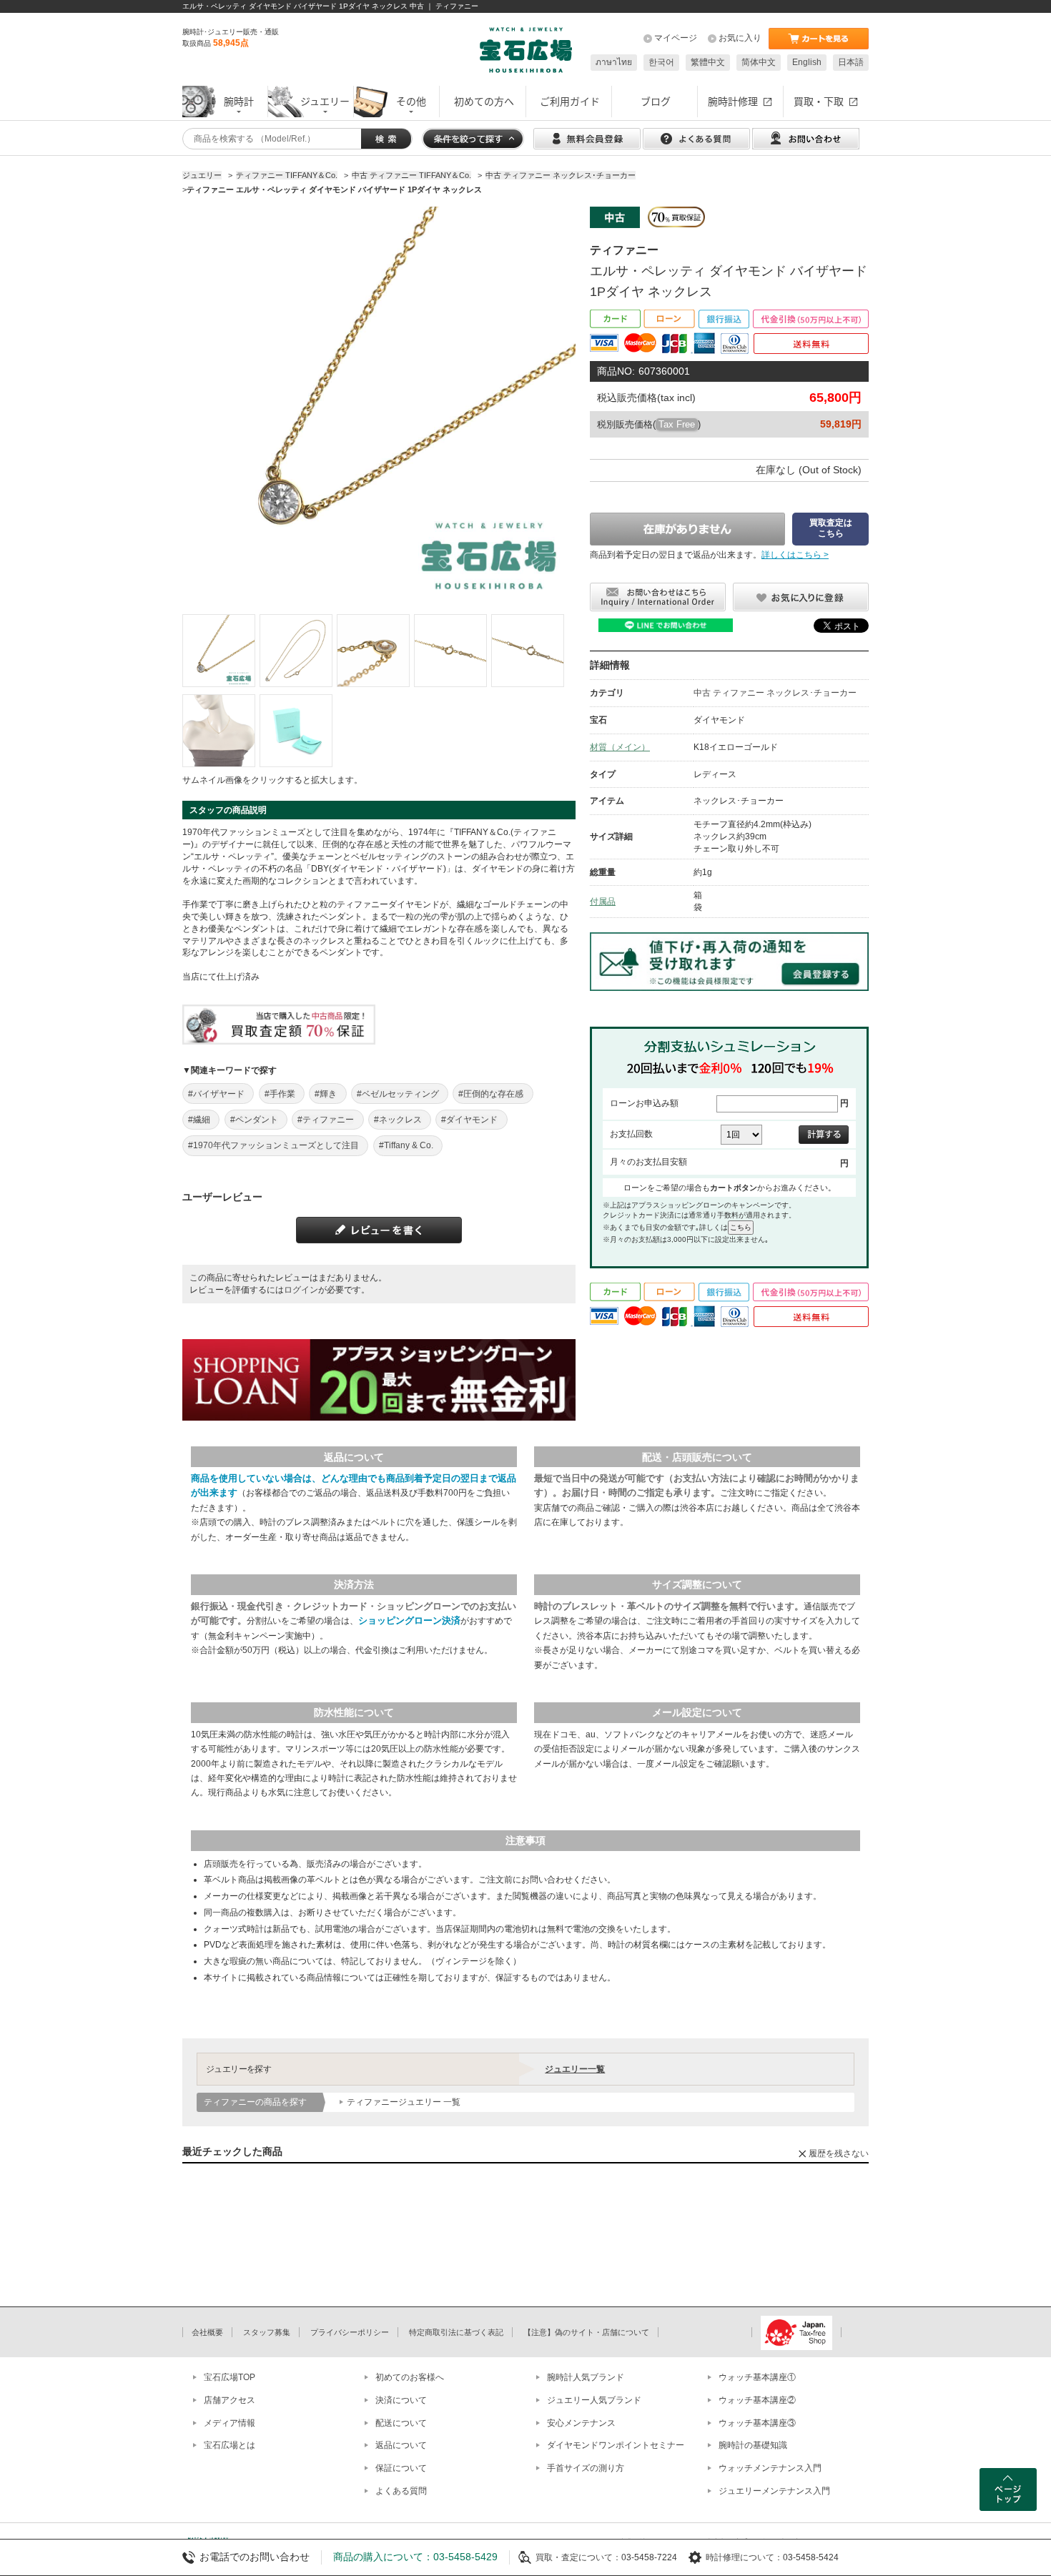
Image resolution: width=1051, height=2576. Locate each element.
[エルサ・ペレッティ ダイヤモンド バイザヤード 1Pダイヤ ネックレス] (219, 651)
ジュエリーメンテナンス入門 (774, 2491)
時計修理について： (744, 2557)
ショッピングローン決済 (409, 1620)
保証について (401, 2468)
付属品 (603, 902)
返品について (401, 2445)
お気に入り (740, 38)
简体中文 (759, 62)
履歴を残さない (839, 2153)
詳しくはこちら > (795, 555)
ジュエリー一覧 (575, 2069)
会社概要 (207, 2332)
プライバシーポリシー (350, 2332)
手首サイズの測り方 (586, 2468)
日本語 (851, 62)
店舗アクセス (230, 2400)
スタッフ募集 (267, 2332)
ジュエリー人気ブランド (594, 2400)
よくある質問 (401, 2491)
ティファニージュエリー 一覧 (404, 2102)
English (807, 62)
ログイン (301, 1290)
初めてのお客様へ (410, 2377)
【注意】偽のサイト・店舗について (586, 2332)
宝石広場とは (230, 2445)
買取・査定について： (578, 2557)
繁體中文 (708, 62)
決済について (401, 2400)
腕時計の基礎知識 (753, 2445)
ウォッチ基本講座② (757, 2400)
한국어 (661, 62)
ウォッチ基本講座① (757, 2377)
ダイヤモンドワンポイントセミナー (616, 2445)
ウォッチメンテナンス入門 (770, 2468)
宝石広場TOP (230, 2377)
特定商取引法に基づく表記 (456, 2332)
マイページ (676, 38)
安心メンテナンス (581, 2423)
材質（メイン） (620, 747)
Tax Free (677, 424)
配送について (401, 2423)
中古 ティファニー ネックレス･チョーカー (775, 693)
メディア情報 (230, 2423)
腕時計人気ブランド (586, 2377)
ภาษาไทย (614, 62)
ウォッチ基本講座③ (757, 2423)
